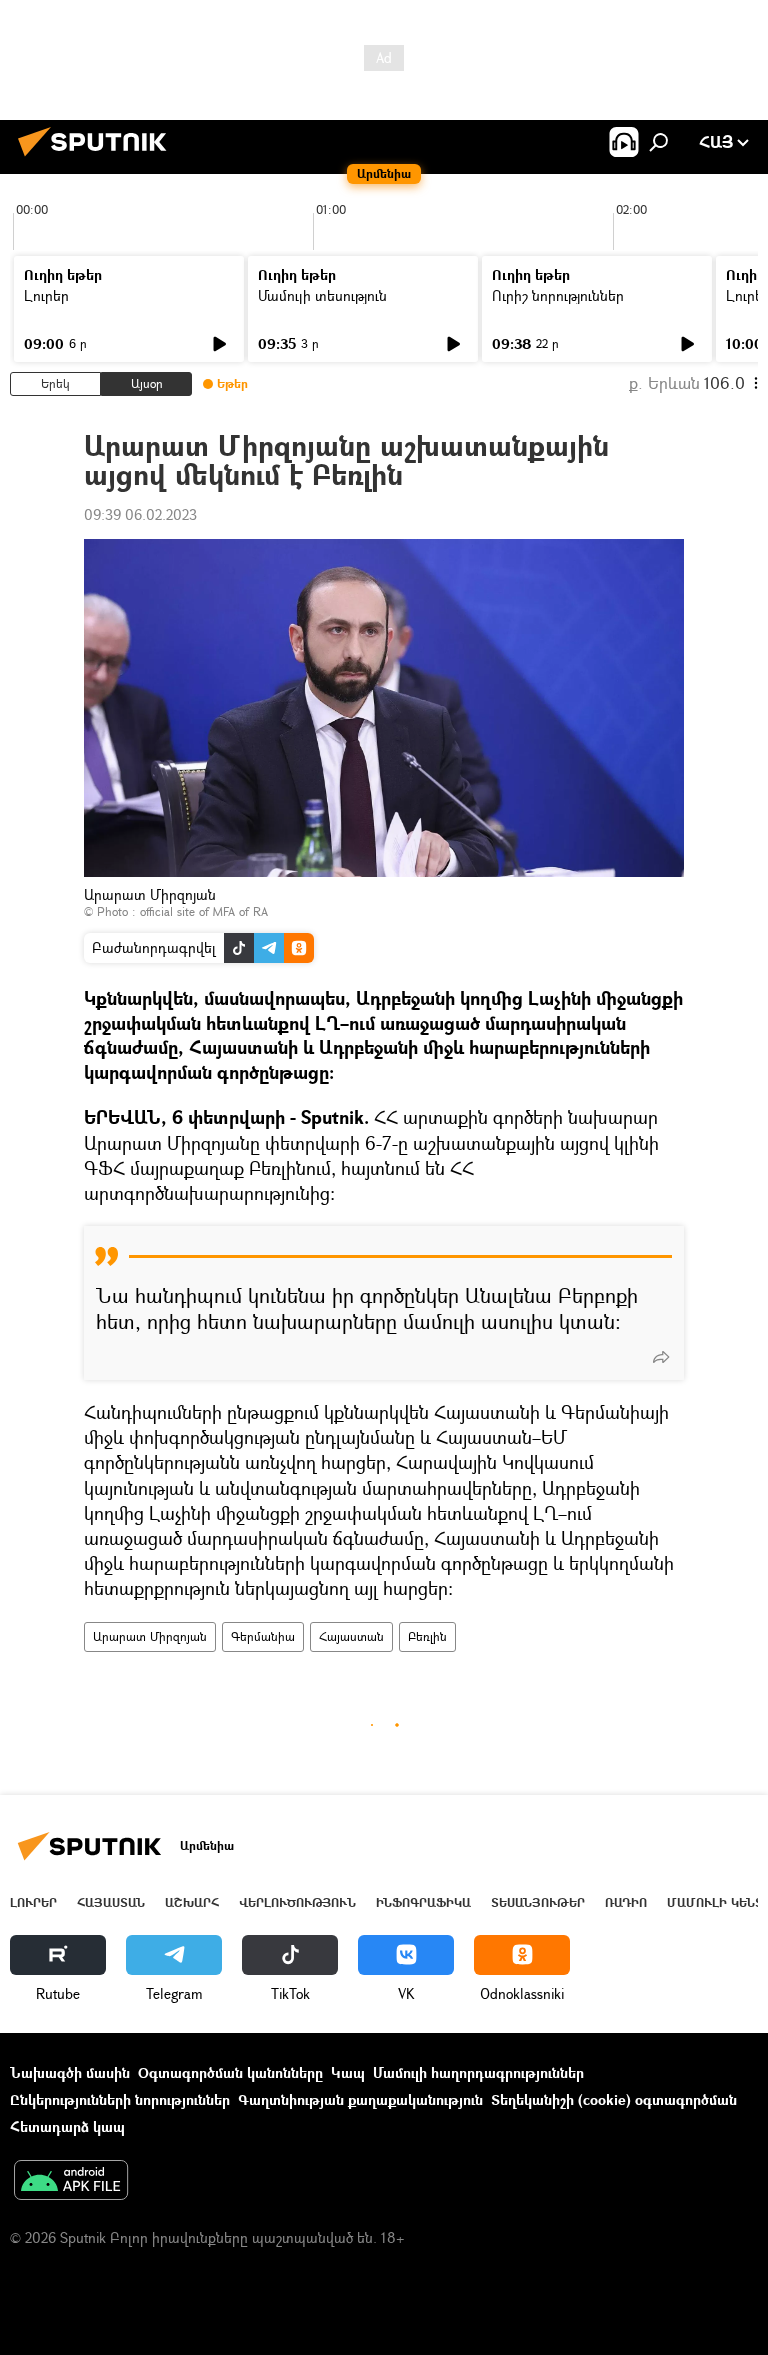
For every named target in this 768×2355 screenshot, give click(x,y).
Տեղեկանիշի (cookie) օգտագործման (614, 2099)
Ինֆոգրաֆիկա (423, 1902)
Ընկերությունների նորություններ (120, 2099)
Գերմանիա (263, 1636)
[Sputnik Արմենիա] (98, 158)
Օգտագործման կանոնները (230, 2072)
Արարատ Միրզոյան (150, 1636)
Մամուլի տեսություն (322, 295)
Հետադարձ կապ (67, 2126)
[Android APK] (71, 2182)
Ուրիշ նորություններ (558, 295)
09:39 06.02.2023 (140, 514)
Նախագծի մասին (70, 2072)
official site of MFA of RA (204, 911)
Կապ (348, 2072)
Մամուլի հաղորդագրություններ (478, 2072)
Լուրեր (46, 295)
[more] (661, 1357)
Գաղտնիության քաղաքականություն (360, 2099)
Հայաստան (351, 1636)
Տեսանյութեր (538, 1902)
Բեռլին (427, 1636)
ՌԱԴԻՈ (626, 1902)
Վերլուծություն (297, 1902)
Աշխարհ (192, 1902)
